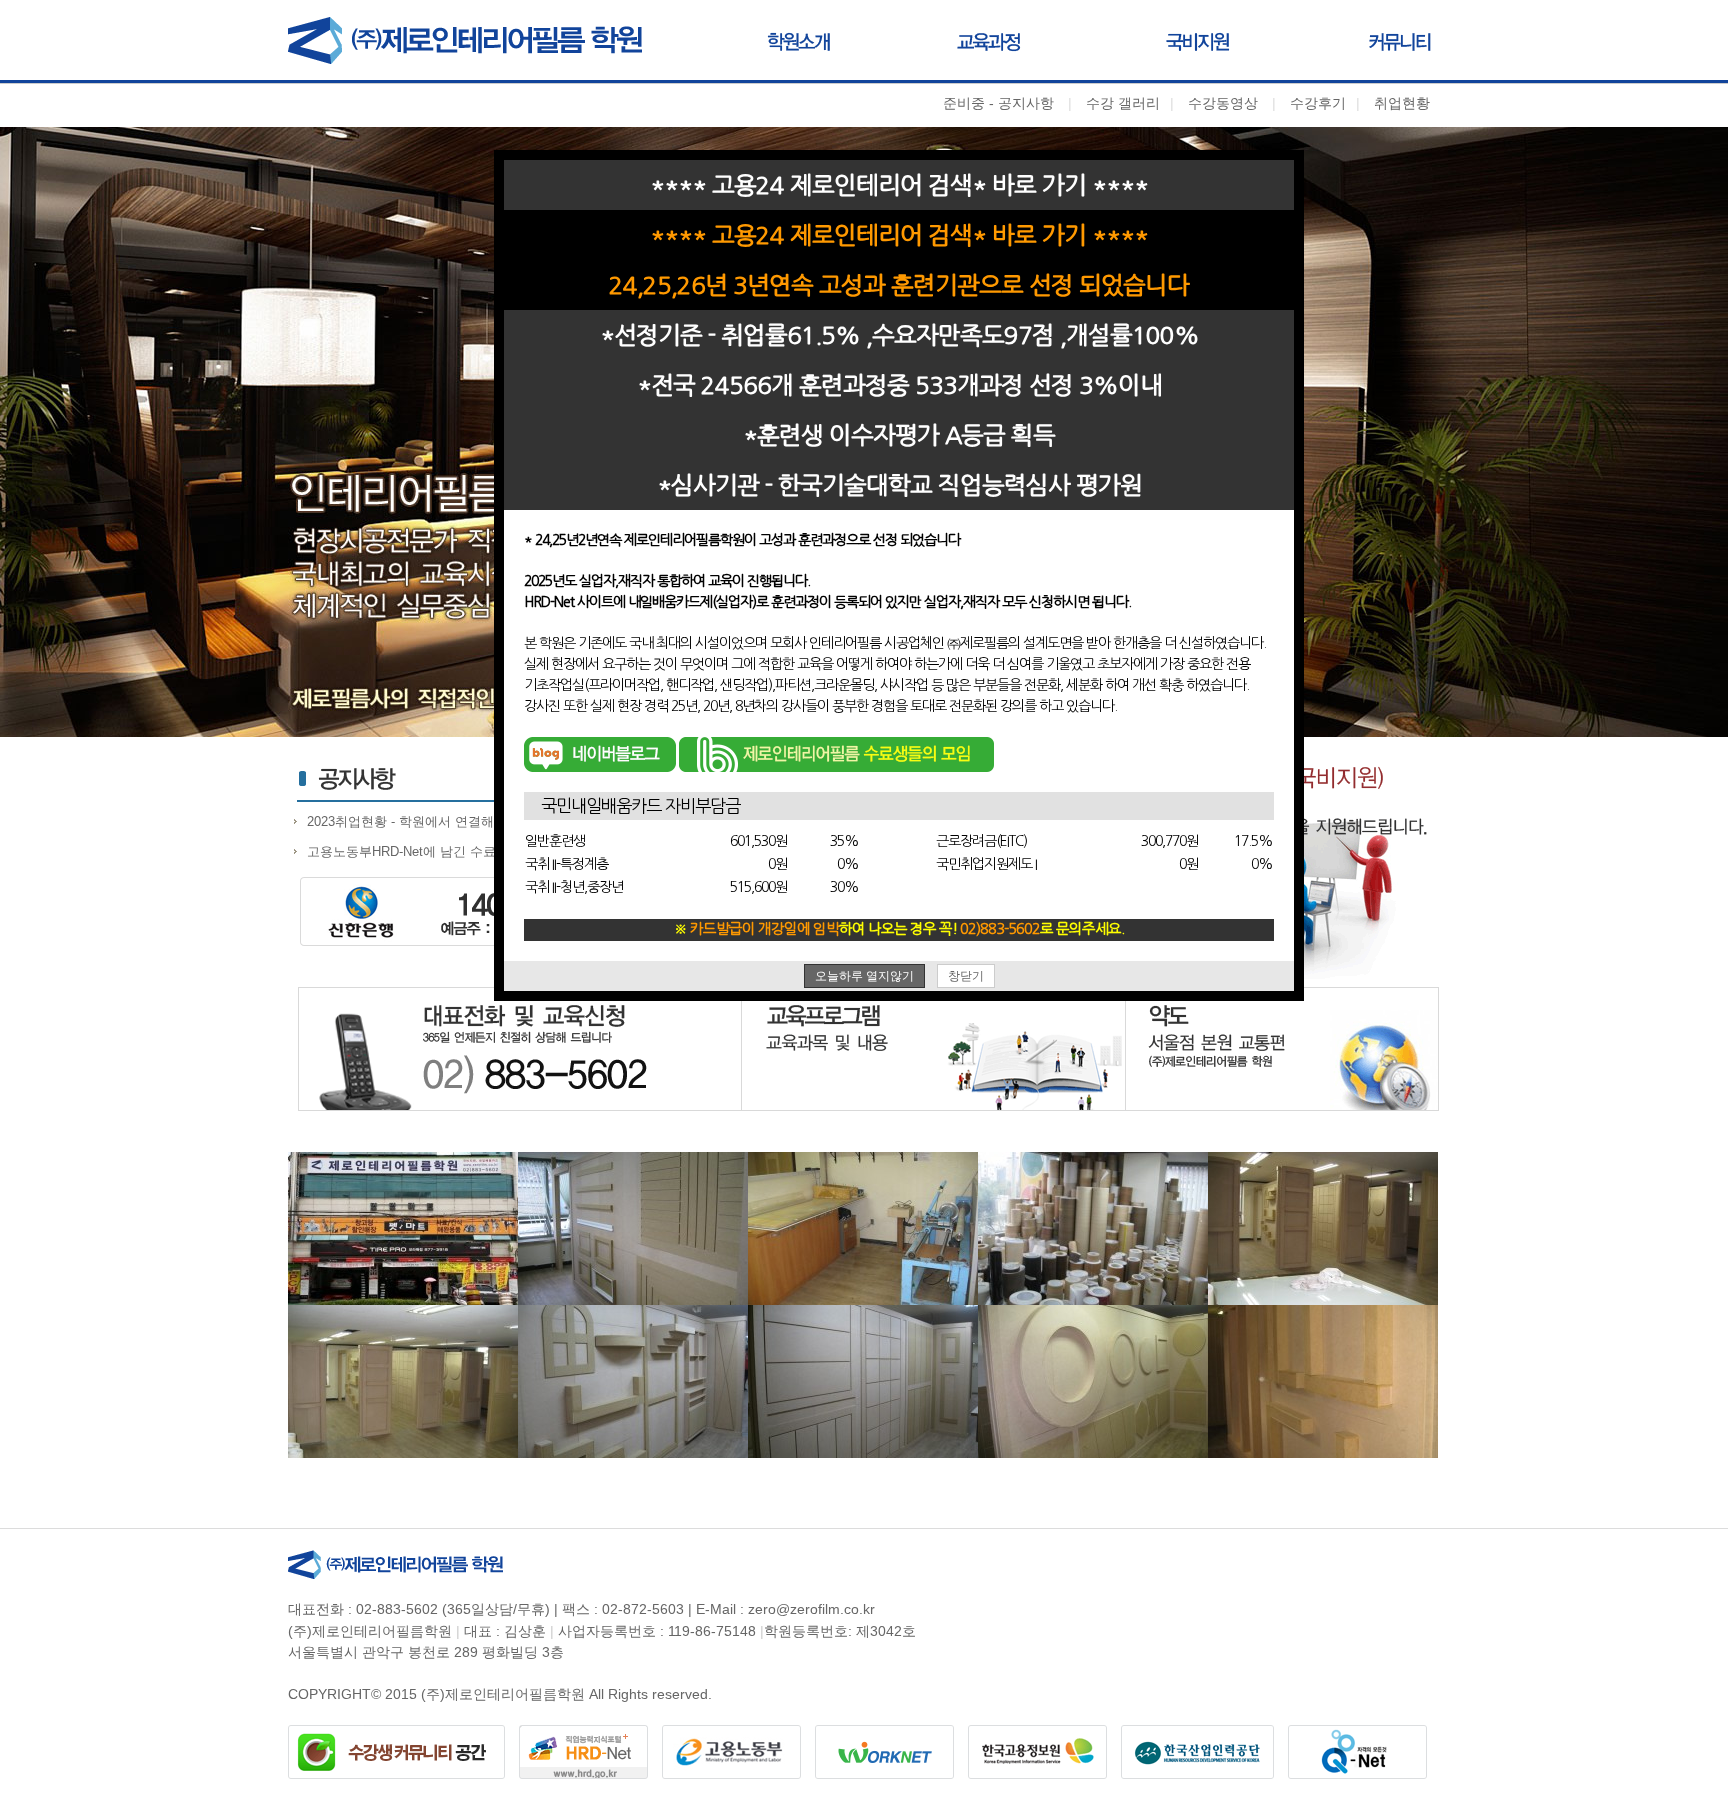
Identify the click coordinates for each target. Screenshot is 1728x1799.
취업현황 (1402, 103)
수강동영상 (1223, 103)
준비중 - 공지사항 (998, 103)
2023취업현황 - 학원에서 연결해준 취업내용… (441, 821)
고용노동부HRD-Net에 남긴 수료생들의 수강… (442, 851)
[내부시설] (403, 1227)
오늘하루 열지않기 (864, 976)
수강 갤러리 (1123, 103)
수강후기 (1318, 103)
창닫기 (966, 976)
